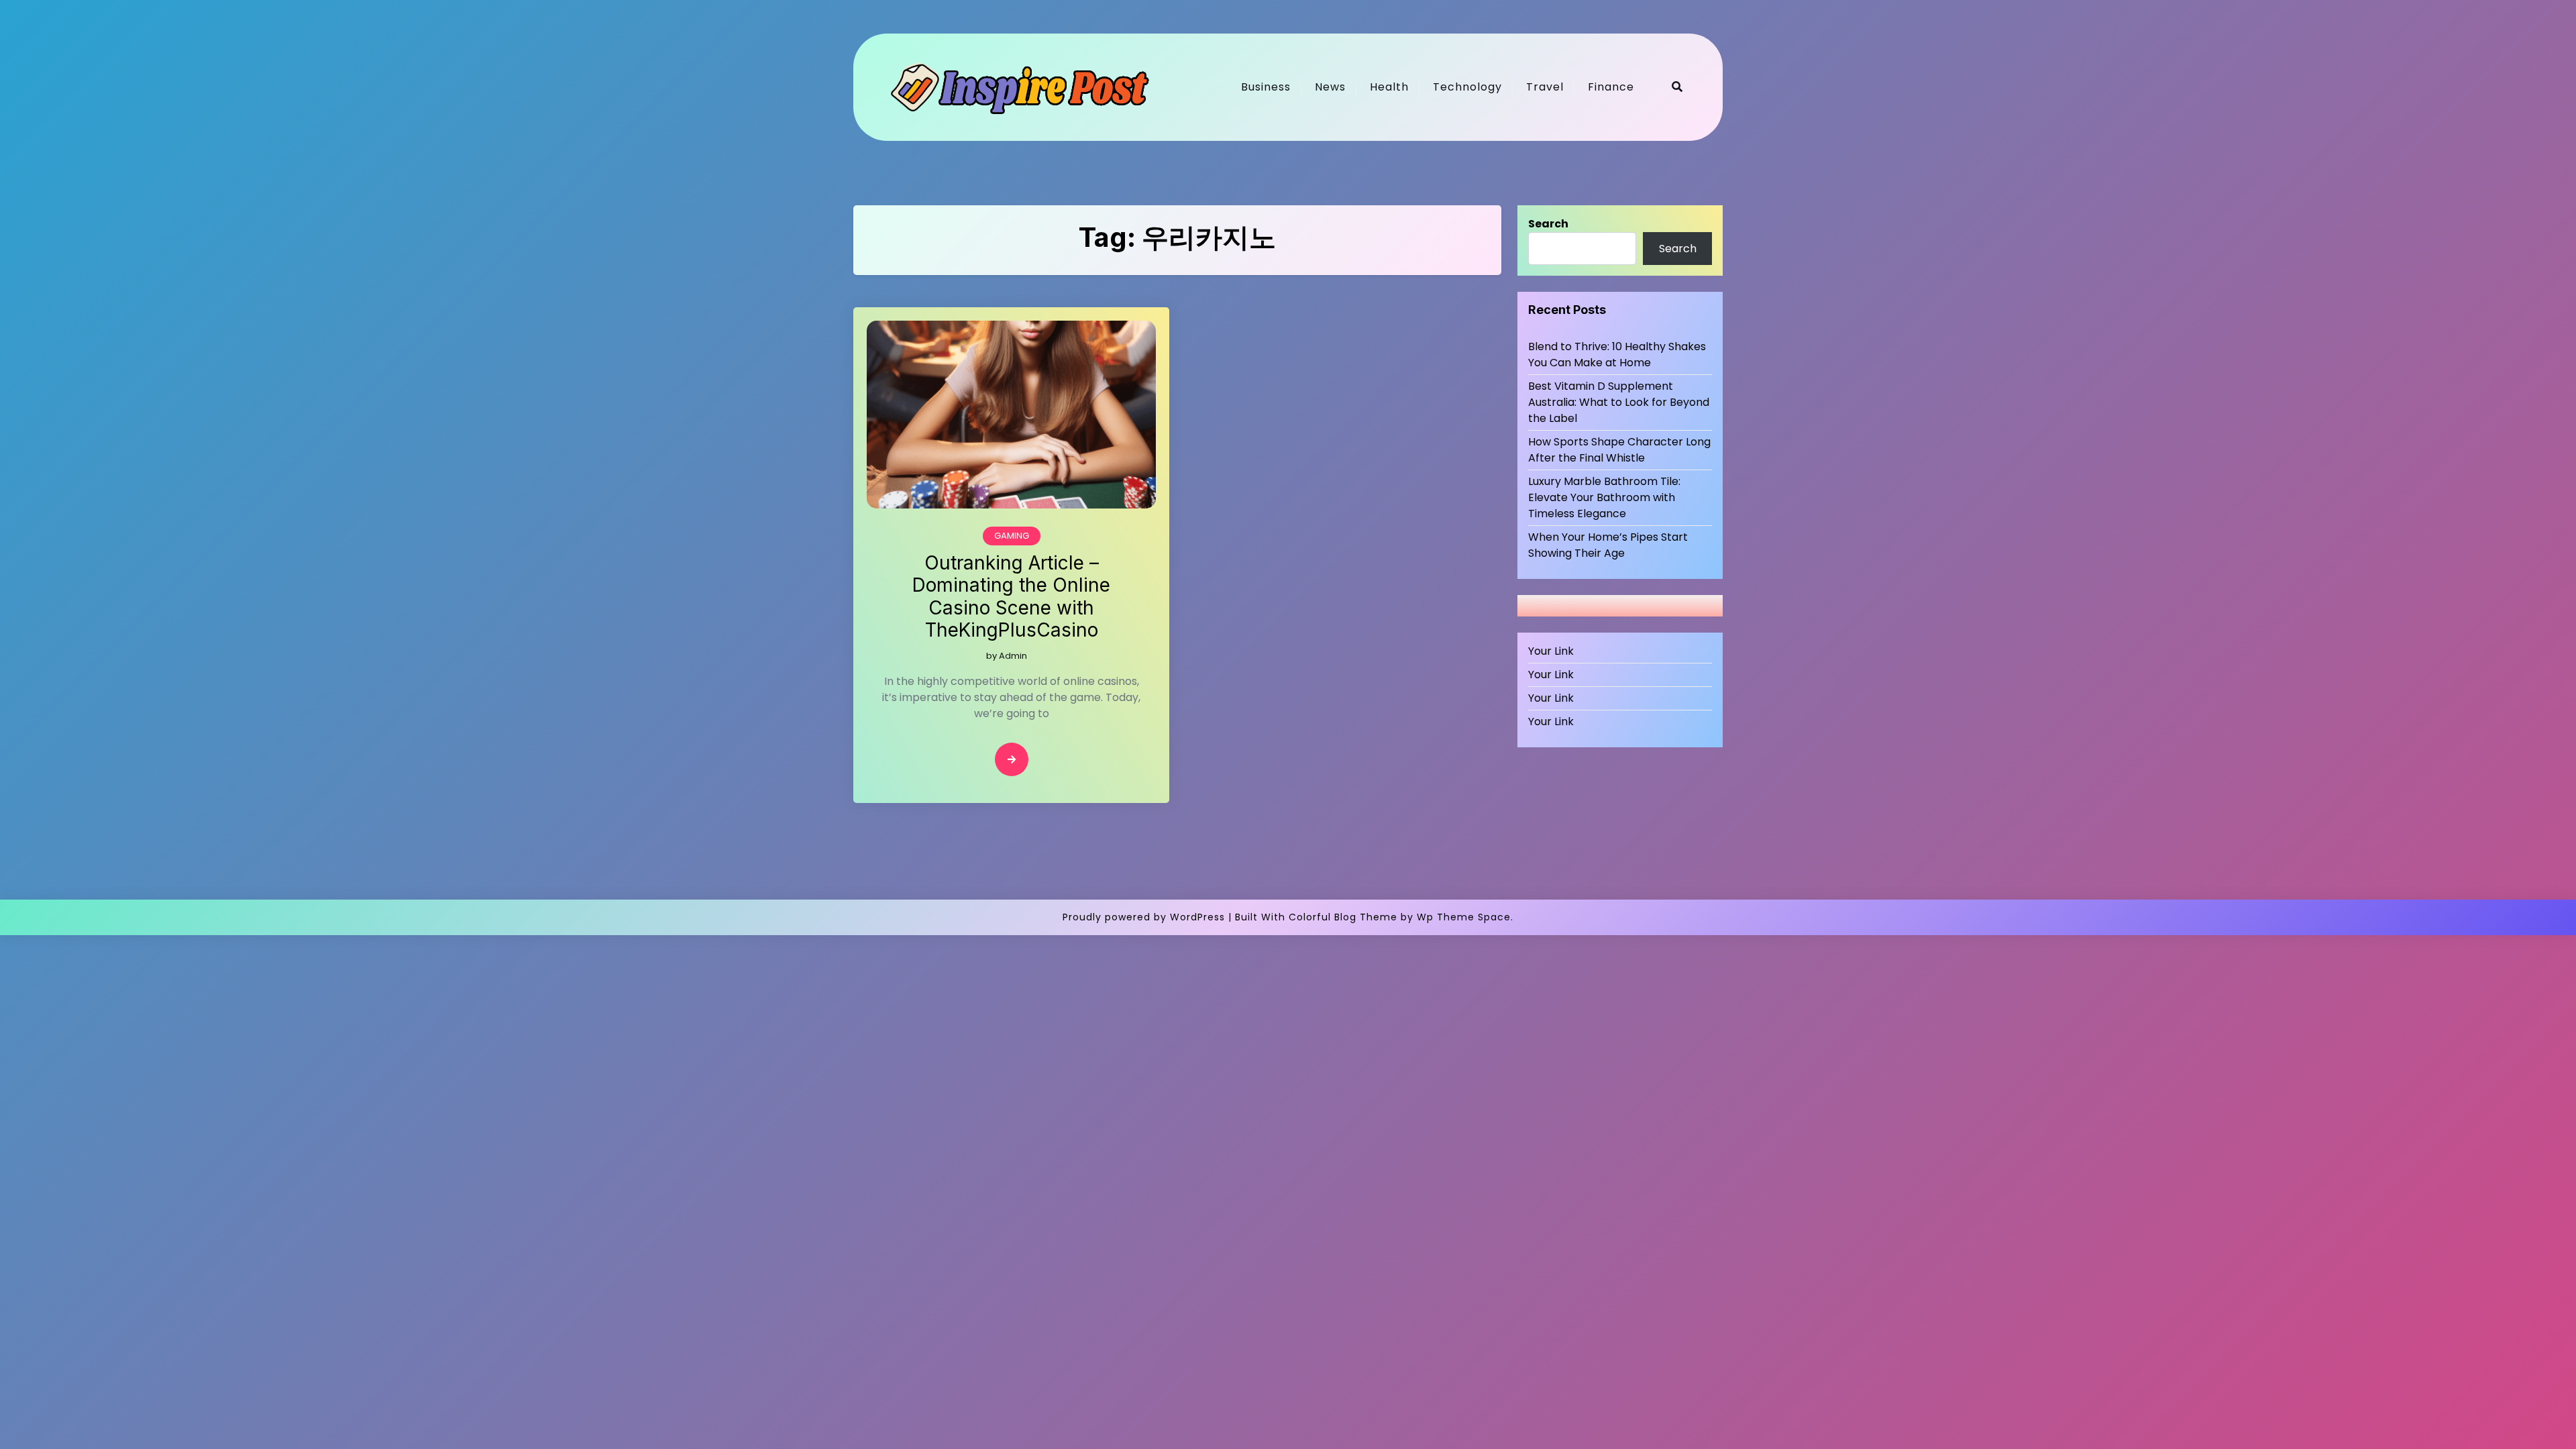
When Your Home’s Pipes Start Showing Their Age (1608, 545)
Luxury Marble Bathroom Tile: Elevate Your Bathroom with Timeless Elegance (1604, 497)
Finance (1611, 87)
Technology (1467, 87)
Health (1389, 87)
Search (1548, 224)
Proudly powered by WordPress (1144, 917)
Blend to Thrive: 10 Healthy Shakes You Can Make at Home (1617, 355)
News (1330, 87)
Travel (1545, 87)
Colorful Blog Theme (1343, 917)
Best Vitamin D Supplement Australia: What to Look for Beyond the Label (1619, 402)
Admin (1013, 656)
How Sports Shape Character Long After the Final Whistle (1619, 450)
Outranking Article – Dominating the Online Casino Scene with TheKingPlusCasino (1011, 597)
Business (1266, 87)
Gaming (1012, 536)
